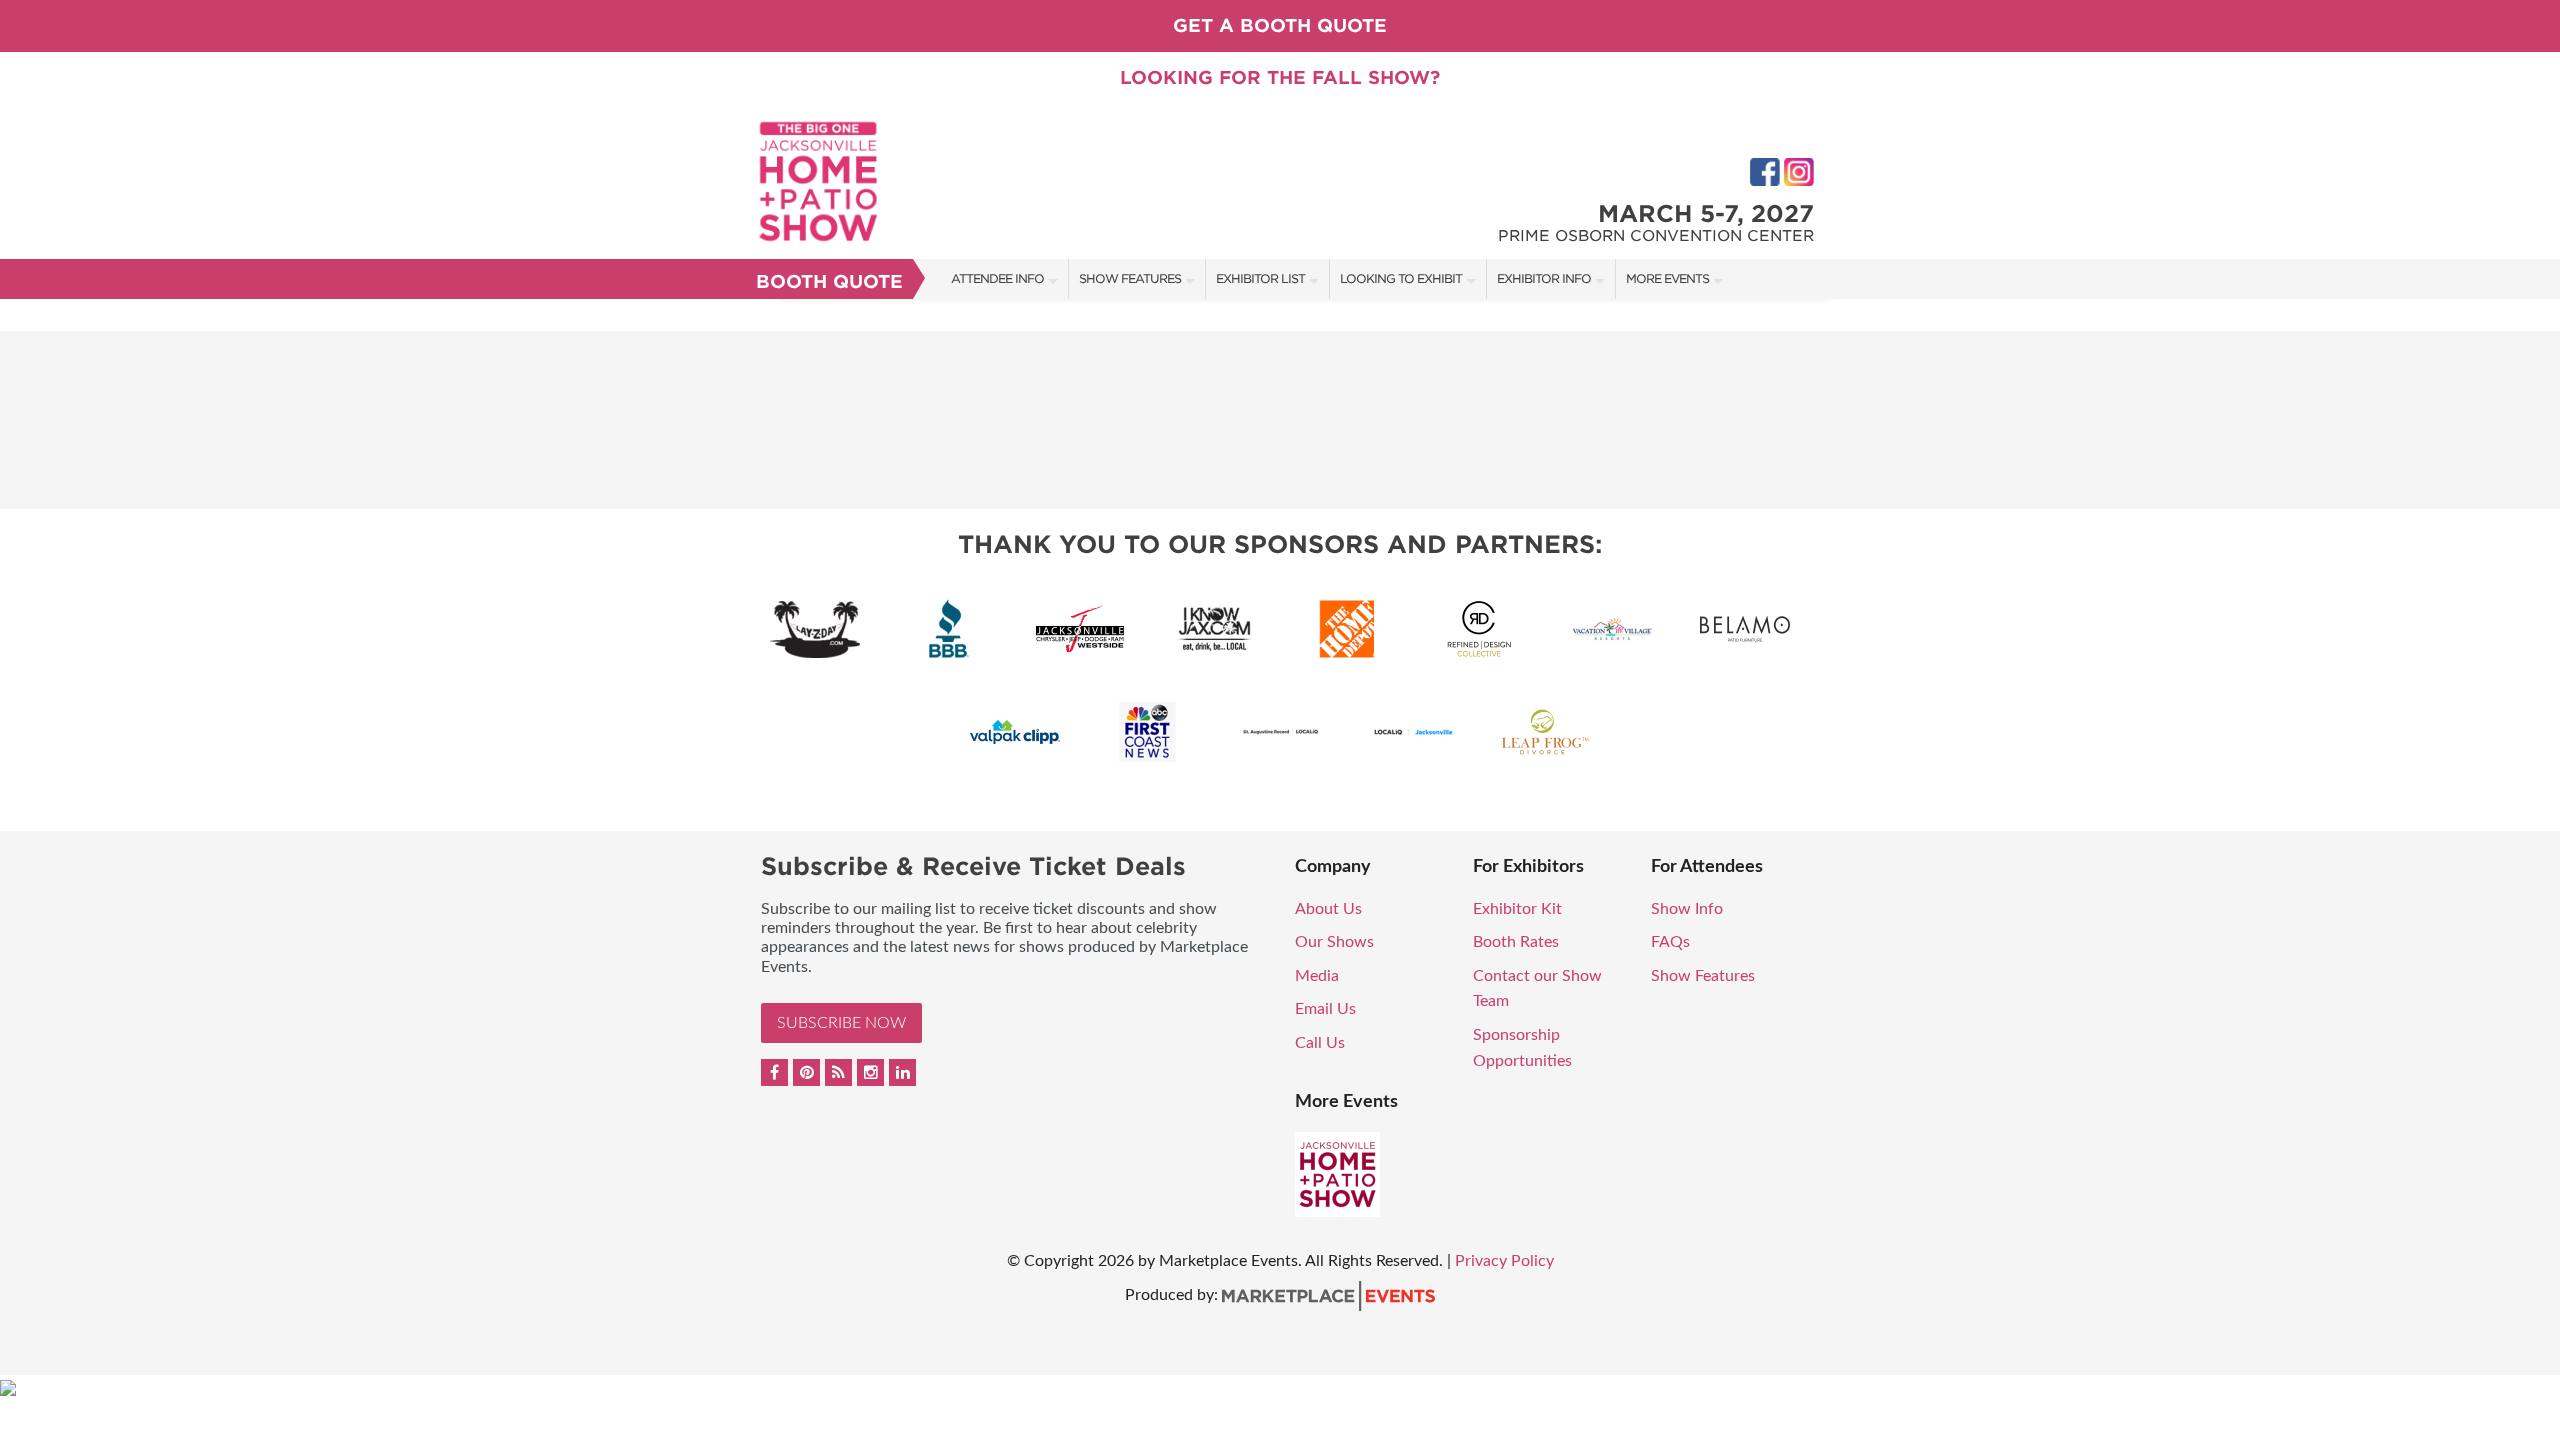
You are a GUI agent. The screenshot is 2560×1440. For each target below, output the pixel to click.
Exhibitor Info (1544, 278)
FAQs (1670, 942)
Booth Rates (1516, 942)
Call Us (1320, 1043)
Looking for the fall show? (1280, 77)
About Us (1328, 909)
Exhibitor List (1260, 278)
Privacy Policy (1504, 1261)
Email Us (1325, 1009)
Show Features (1130, 278)
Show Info (1687, 909)
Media (1317, 976)
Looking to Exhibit (1401, 278)
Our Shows (1334, 942)
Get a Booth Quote (1280, 25)
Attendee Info (997, 278)
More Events (1667, 278)
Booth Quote (829, 281)
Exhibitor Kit (1517, 909)
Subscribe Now (841, 1023)
